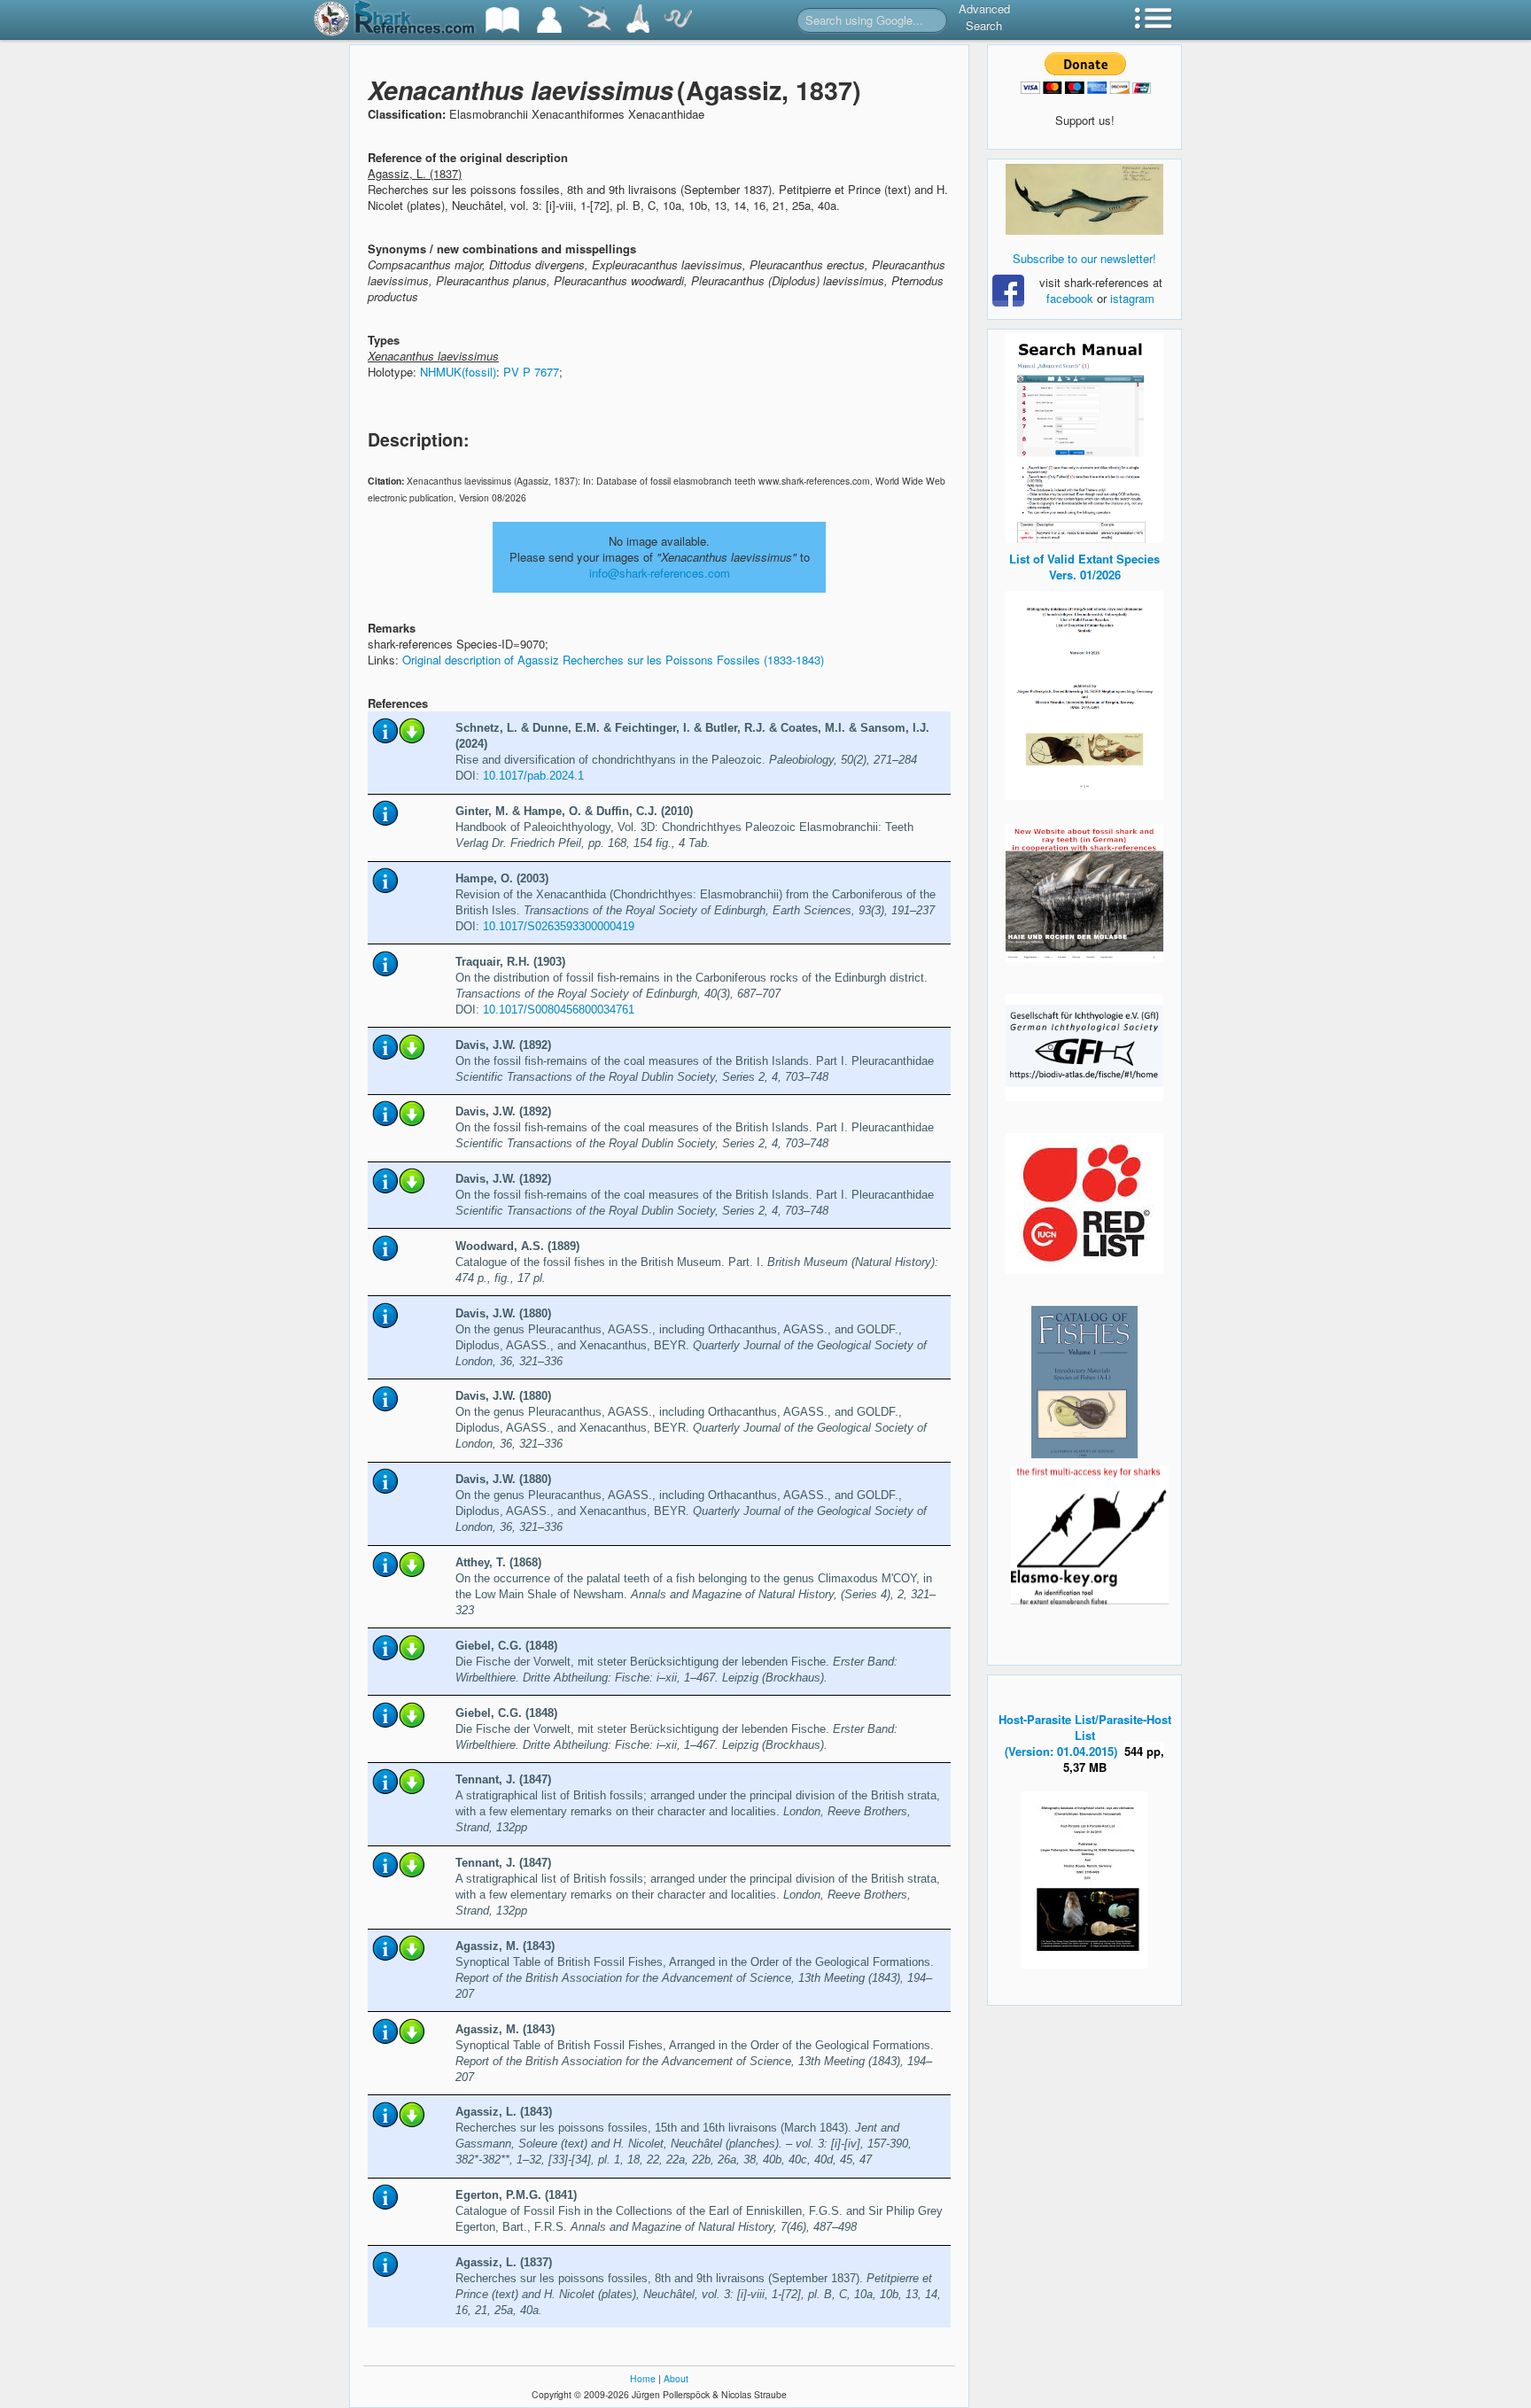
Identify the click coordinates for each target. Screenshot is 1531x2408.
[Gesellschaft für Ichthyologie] (1084, 1046)
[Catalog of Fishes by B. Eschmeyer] (1084, 1382)
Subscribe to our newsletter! (1084, 258)
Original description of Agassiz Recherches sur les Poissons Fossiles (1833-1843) (613, 660)
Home (643, 2378)
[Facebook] (1084, 199)
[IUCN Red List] (1084, 1204)
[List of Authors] (549, 20)
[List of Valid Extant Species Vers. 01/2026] (1084, 693)
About (676, 2378)
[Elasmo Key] (1090, 1533)
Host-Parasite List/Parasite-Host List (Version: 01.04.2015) (1085, 1735)
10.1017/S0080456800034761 (559, 1010)
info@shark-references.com (660, 573)
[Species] (595, 20)
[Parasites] (678, 20)
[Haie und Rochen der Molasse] (1084, 893)
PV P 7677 (531, 372)
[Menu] (1154, 20)
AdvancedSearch (984, 17)
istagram (1132, 298)
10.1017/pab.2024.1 (533, 776)
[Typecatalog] (638, 20)
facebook (1070, 298)
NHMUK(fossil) (458, 372)
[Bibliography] (502, 20)
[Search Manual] (1084, 436)
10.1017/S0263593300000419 (559, 926)
